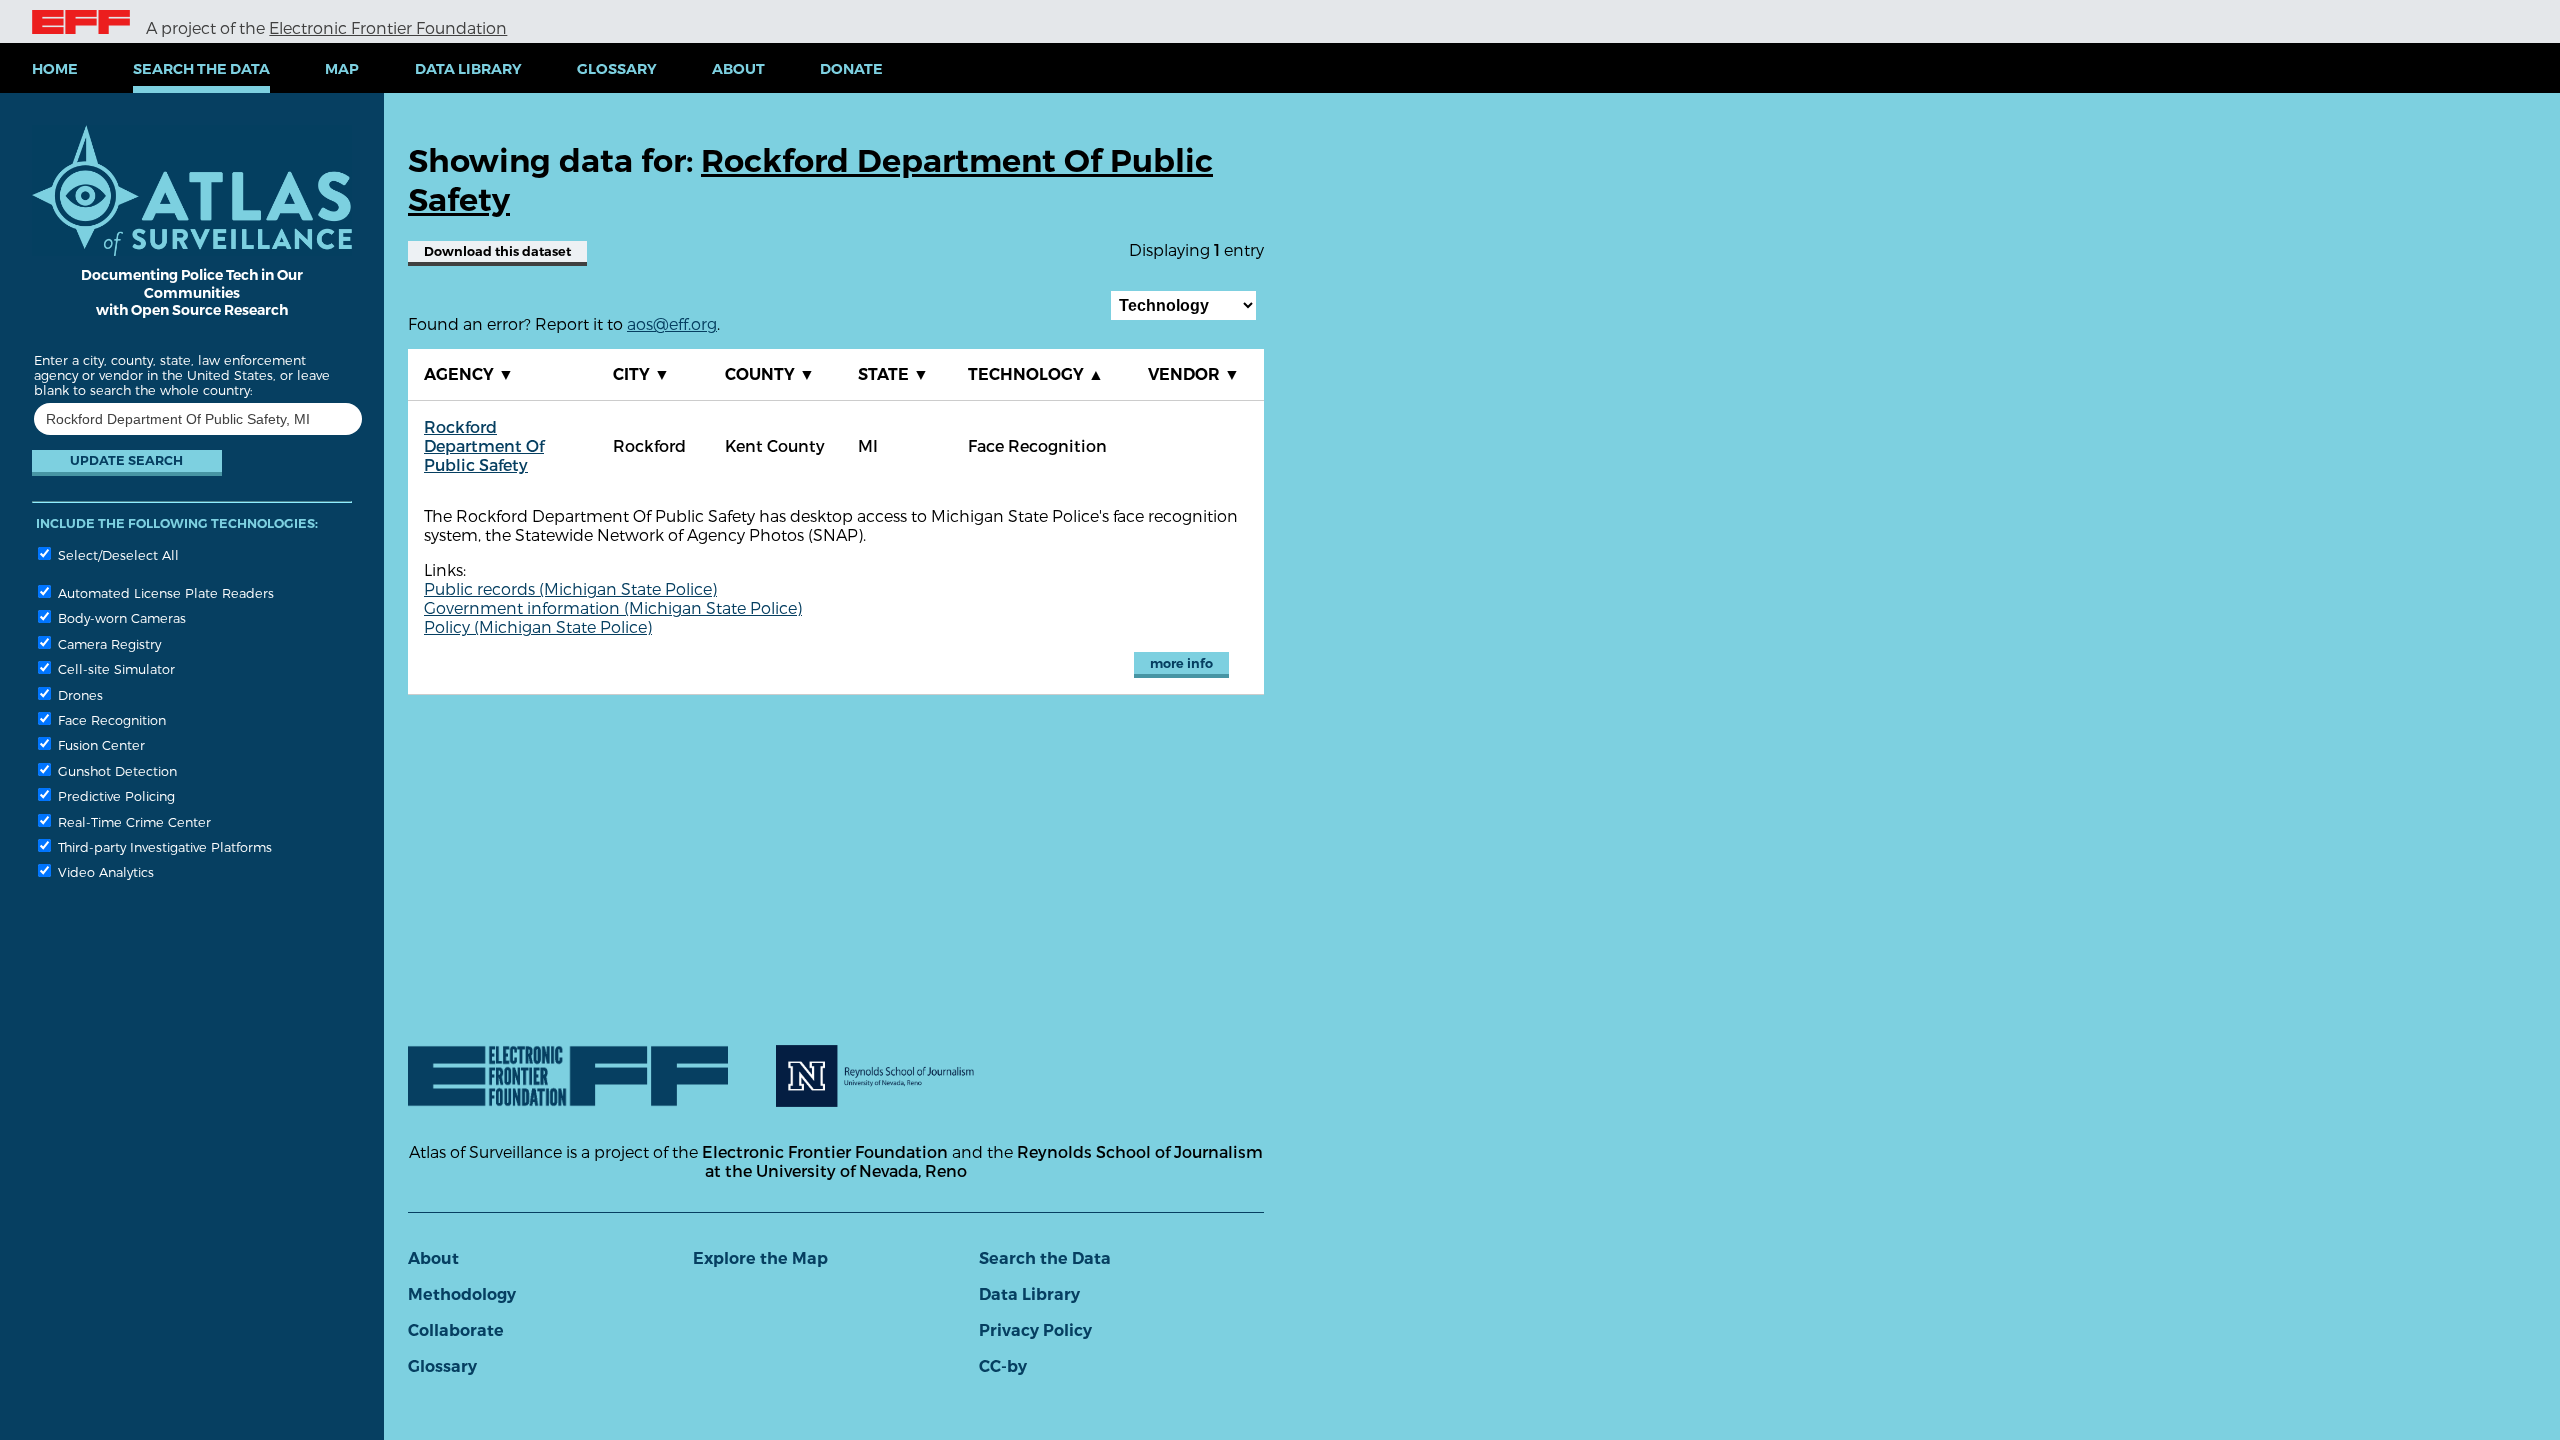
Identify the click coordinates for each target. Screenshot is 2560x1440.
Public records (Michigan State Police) (570, 588)
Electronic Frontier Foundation (388, 27)
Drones (78, 694)
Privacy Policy (1035, 1330)
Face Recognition (110, 719)
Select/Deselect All (116, 554)
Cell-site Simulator (114, 668)
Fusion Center (99, 744)
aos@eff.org (672, 323)
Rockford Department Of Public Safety (484, 445)
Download (497, 251)
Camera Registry (107, 643)
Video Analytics (104, 871)
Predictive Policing (114, 795)
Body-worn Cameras (120, 617)
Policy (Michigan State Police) (538, 626)
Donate (851, 69)
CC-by (1003, 1366)
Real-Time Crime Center (132, 821)
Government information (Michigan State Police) (613, 607)
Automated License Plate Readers (164, 592)
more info (1181, 663)
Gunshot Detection (115, 770)
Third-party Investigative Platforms (163, 846)
